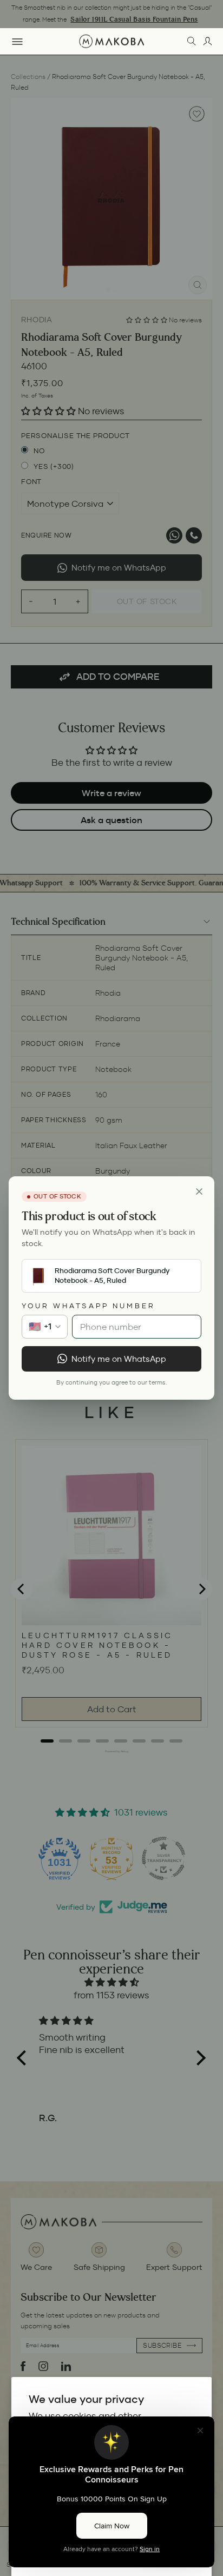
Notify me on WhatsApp (119, 1359)
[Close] (199, 1191)
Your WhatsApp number (88, 1306)
